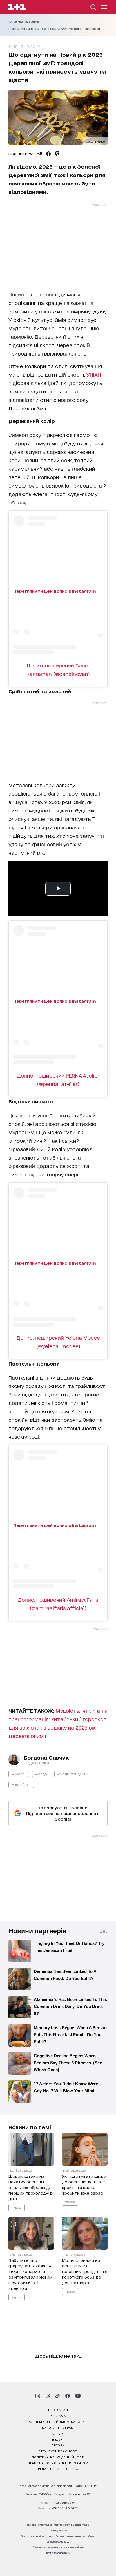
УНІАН (94, 374)
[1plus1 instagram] (38, 2396)
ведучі (58, 2439)
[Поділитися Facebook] (48, 154)
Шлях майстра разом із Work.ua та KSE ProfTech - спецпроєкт (54, 29)
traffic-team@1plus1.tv (58, 2553)
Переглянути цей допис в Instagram (55, 591)
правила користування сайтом (58, 2463)
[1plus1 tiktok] (57, 2396)
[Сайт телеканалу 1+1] (17, 7)
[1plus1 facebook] (68, 2396)
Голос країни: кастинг (24, 22)
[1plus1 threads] (48, 2396)
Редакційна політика (58, 2469)
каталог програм (58, 2427)
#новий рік (21, 1784)
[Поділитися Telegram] (40, 154)
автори (58, 2445)
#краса (18, 1774)
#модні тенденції (73, 1774)
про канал (58, 2410)
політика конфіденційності (58, 2457)
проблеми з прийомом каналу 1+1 (58, 2421)
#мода (41, 1774)
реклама (58, 2416)
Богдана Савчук (46, 1757)
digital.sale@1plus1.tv (58, 2542)
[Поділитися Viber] (57, 154)
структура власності (58, 2451)
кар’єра (58, 2433)
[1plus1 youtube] (78, 2396)
